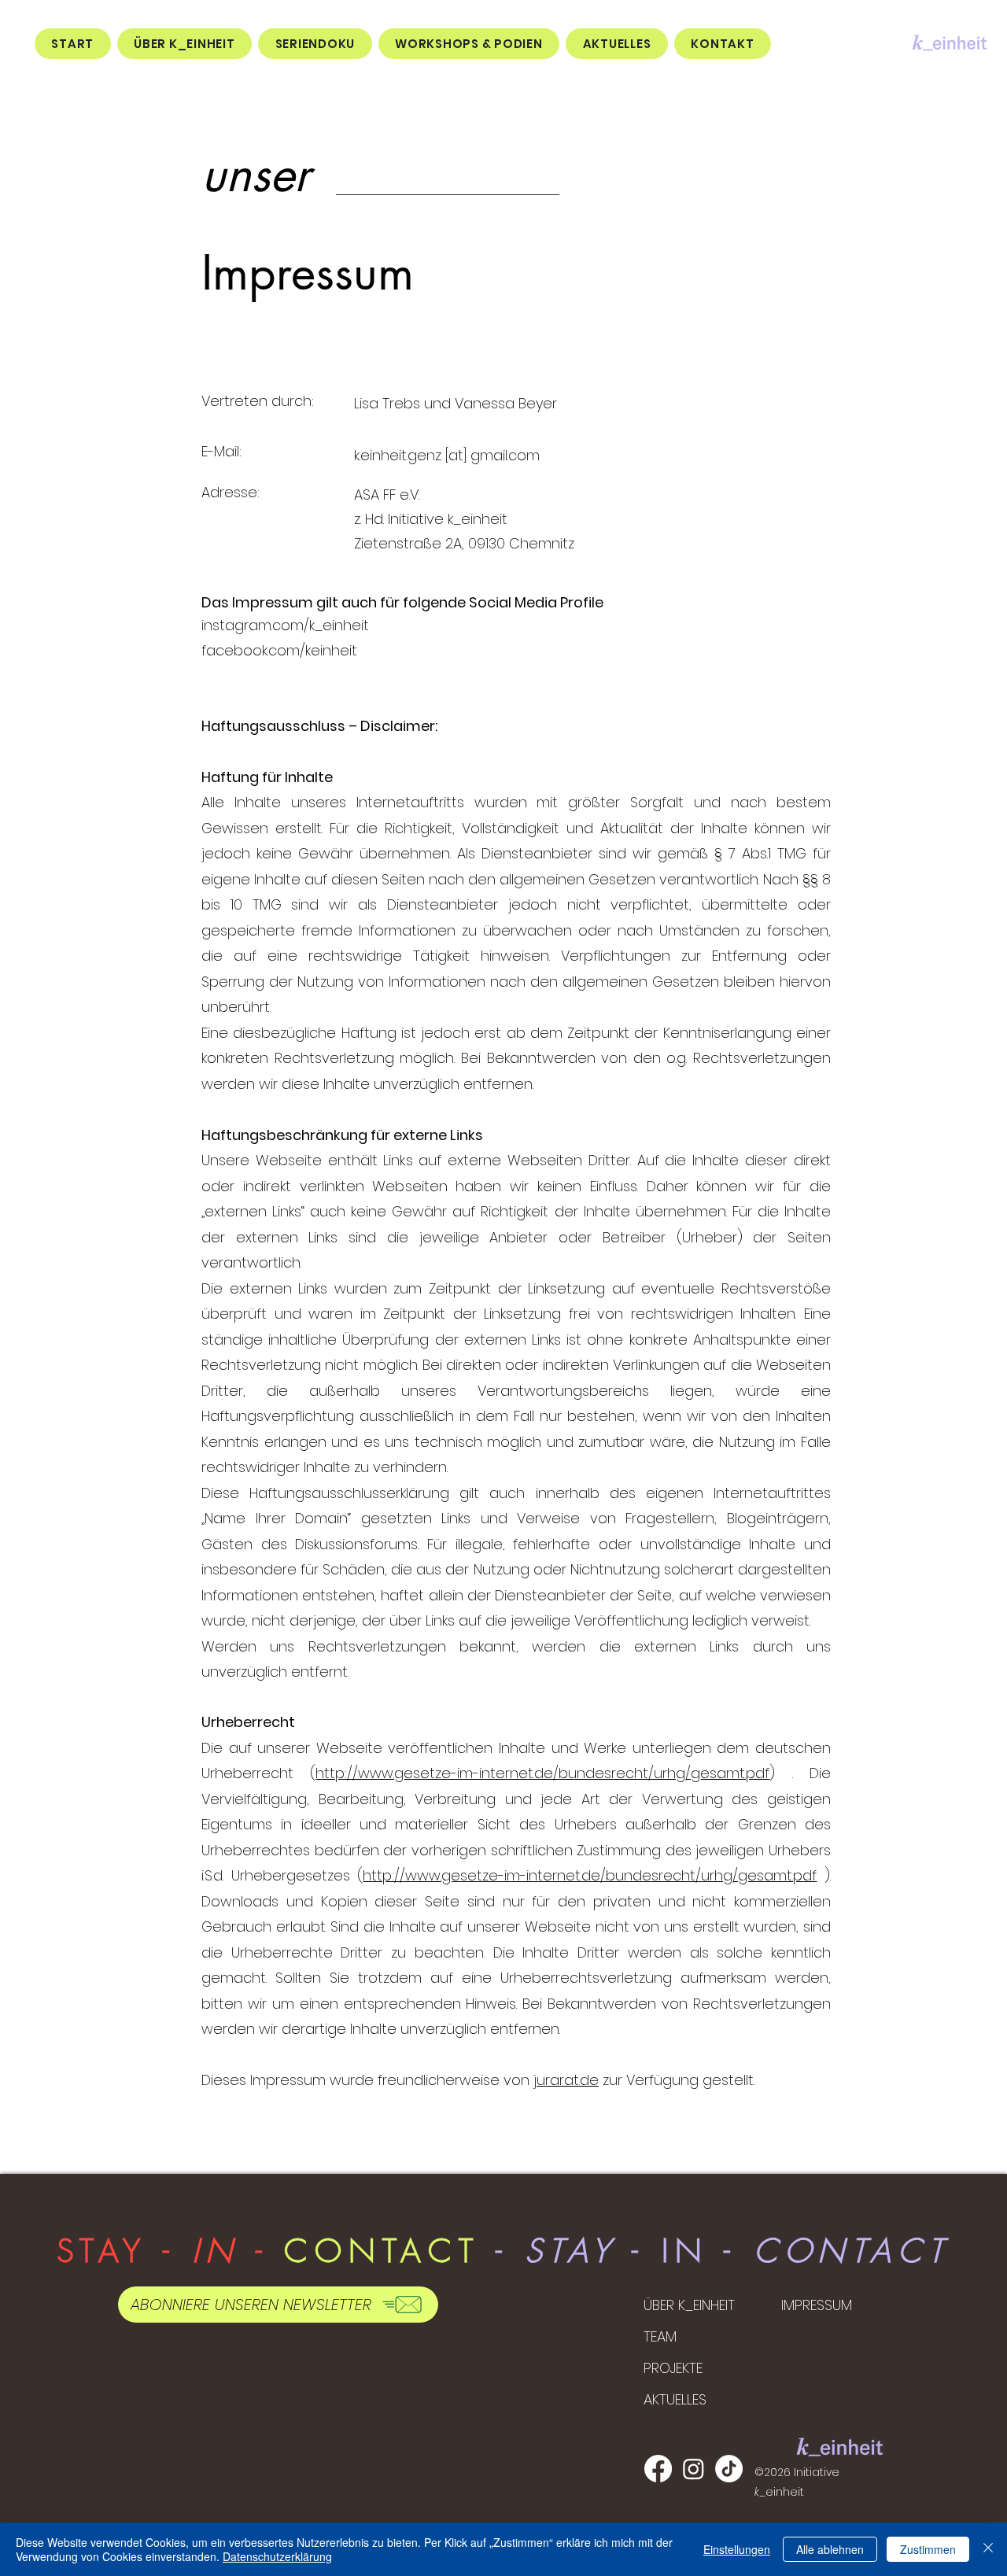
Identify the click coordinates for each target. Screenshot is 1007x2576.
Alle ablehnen (830, 2549)
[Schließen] (988, 2549)
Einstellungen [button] (737, 2549)
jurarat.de (566, 2080)
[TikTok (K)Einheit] (729, 2469)
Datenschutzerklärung (277, 2556)
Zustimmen (928, 2549)
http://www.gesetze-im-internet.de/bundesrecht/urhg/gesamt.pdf (542, 1773)
